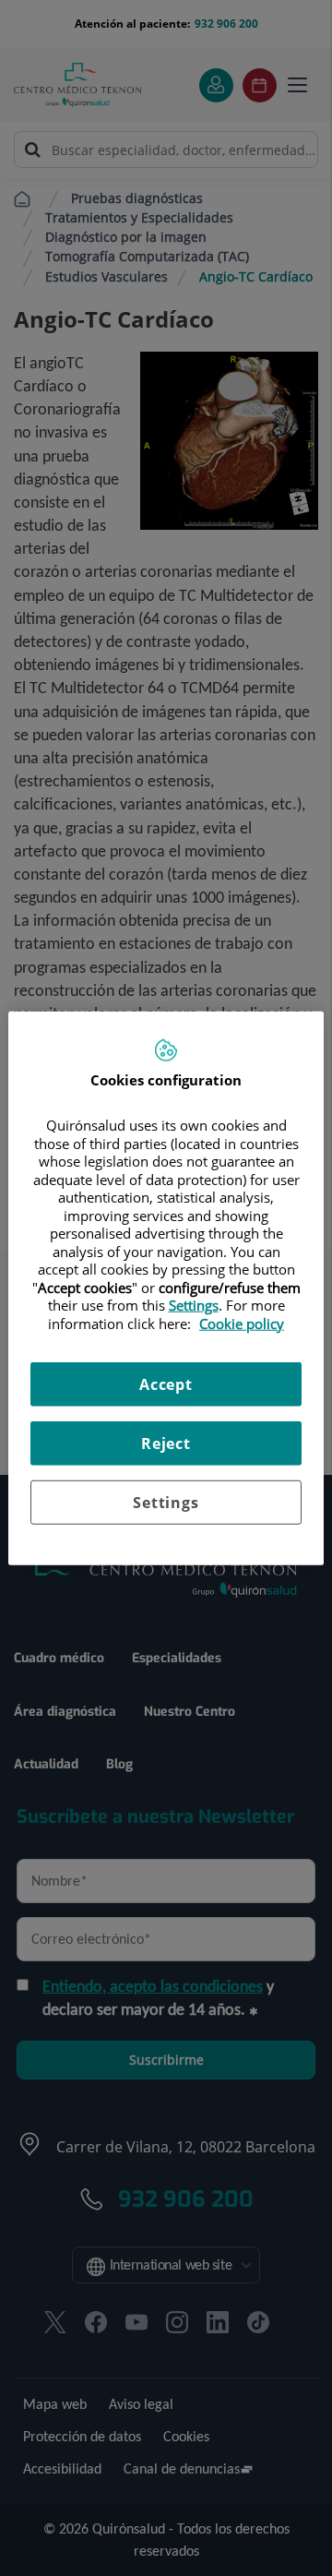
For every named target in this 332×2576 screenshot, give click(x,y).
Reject (166, 1444)
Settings (166, 1503)
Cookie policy (242, 1323)
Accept (166, 1384)
